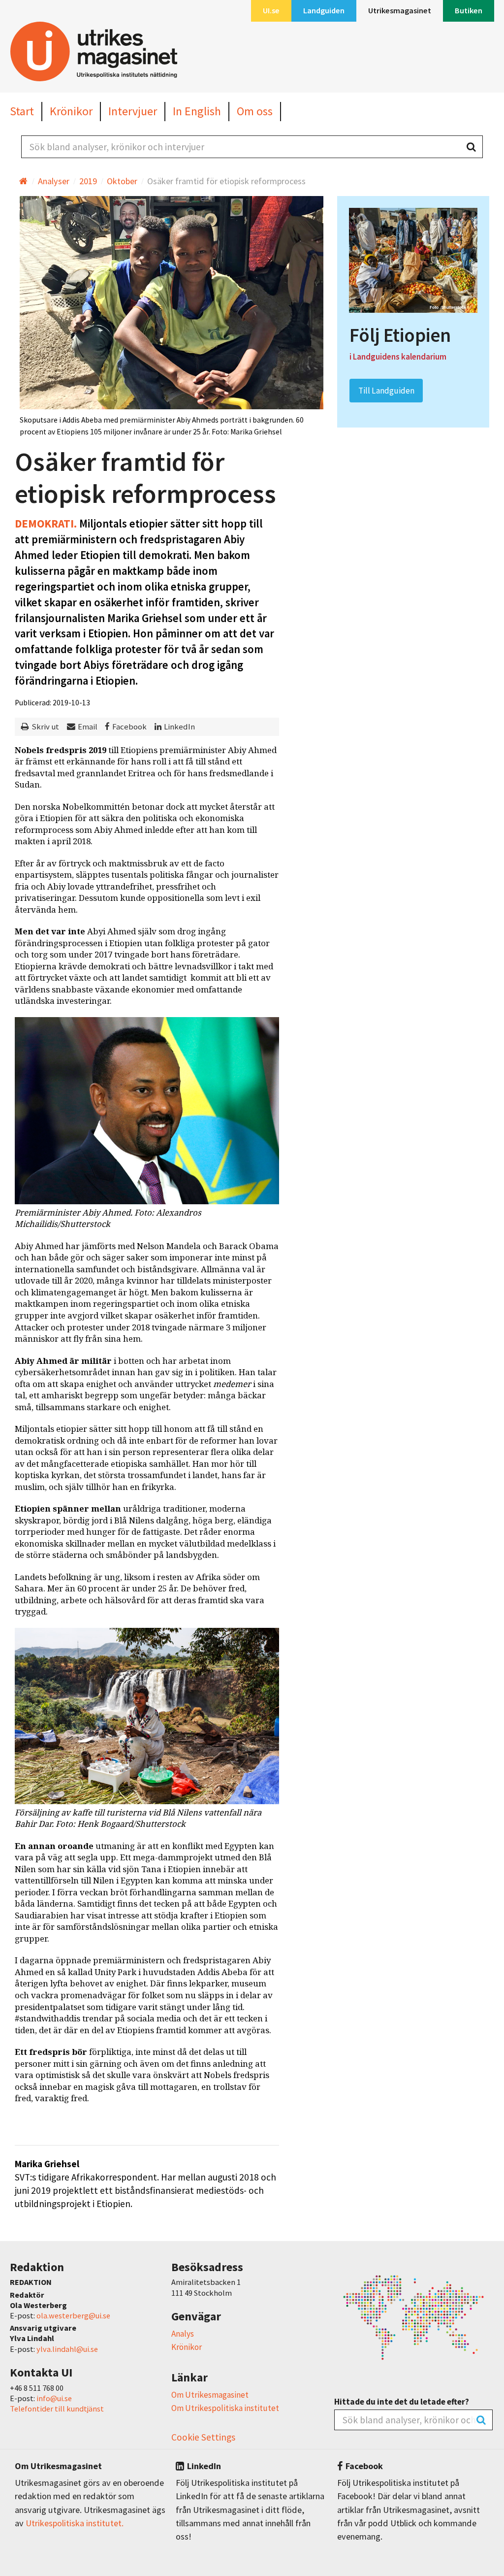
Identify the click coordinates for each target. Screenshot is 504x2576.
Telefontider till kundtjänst (57, 2409)
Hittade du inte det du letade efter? (402, 2402)
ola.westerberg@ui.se (73, 2315)
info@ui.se (54, 2398)
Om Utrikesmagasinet (210, 2395)
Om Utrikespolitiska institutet (225, 2408)
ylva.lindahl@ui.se (67, 2349)
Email (88, 727)
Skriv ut (45, 727)
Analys (183, 2334)
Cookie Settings (203, 2437)
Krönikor (187, 2347)
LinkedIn (179, 727)
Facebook (129, 727)
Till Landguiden (386, 391)
